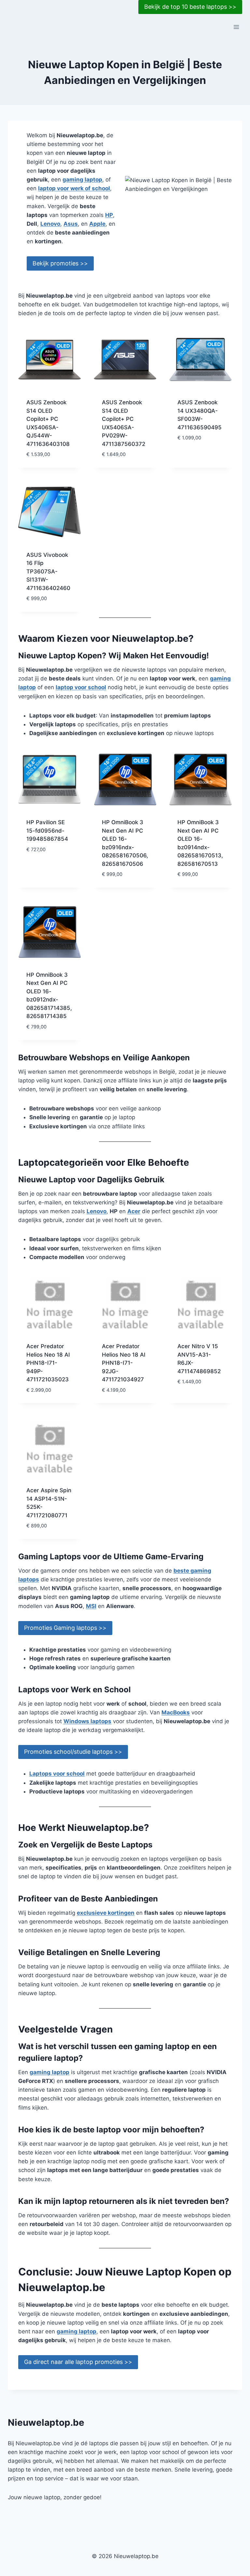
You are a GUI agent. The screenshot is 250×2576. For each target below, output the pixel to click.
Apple (97, 224)
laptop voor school (81, 687)
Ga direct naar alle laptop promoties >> (78, 2362)
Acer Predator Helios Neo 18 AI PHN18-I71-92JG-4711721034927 (124, 1363)
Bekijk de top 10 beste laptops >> (190, 7)
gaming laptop (82, 180)
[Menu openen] (236, 27)
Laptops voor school (57, 1774)
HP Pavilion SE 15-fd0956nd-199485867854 (47, 831)
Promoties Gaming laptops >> (65, 1628)
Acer (134, 1211)
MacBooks (176, 1712)
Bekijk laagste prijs (198, 453)
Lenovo (50, 224)
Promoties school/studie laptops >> (73, 1752)
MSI (91, 1606)
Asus (71, 224)
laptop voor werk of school (74, 188)
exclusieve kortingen (106, 1913)
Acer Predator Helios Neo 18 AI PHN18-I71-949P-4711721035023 (48, 1363)
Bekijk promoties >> (60, 263)
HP (109, 215)
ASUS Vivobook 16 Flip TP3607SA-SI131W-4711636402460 (48, 571)
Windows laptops (87, 1721)
